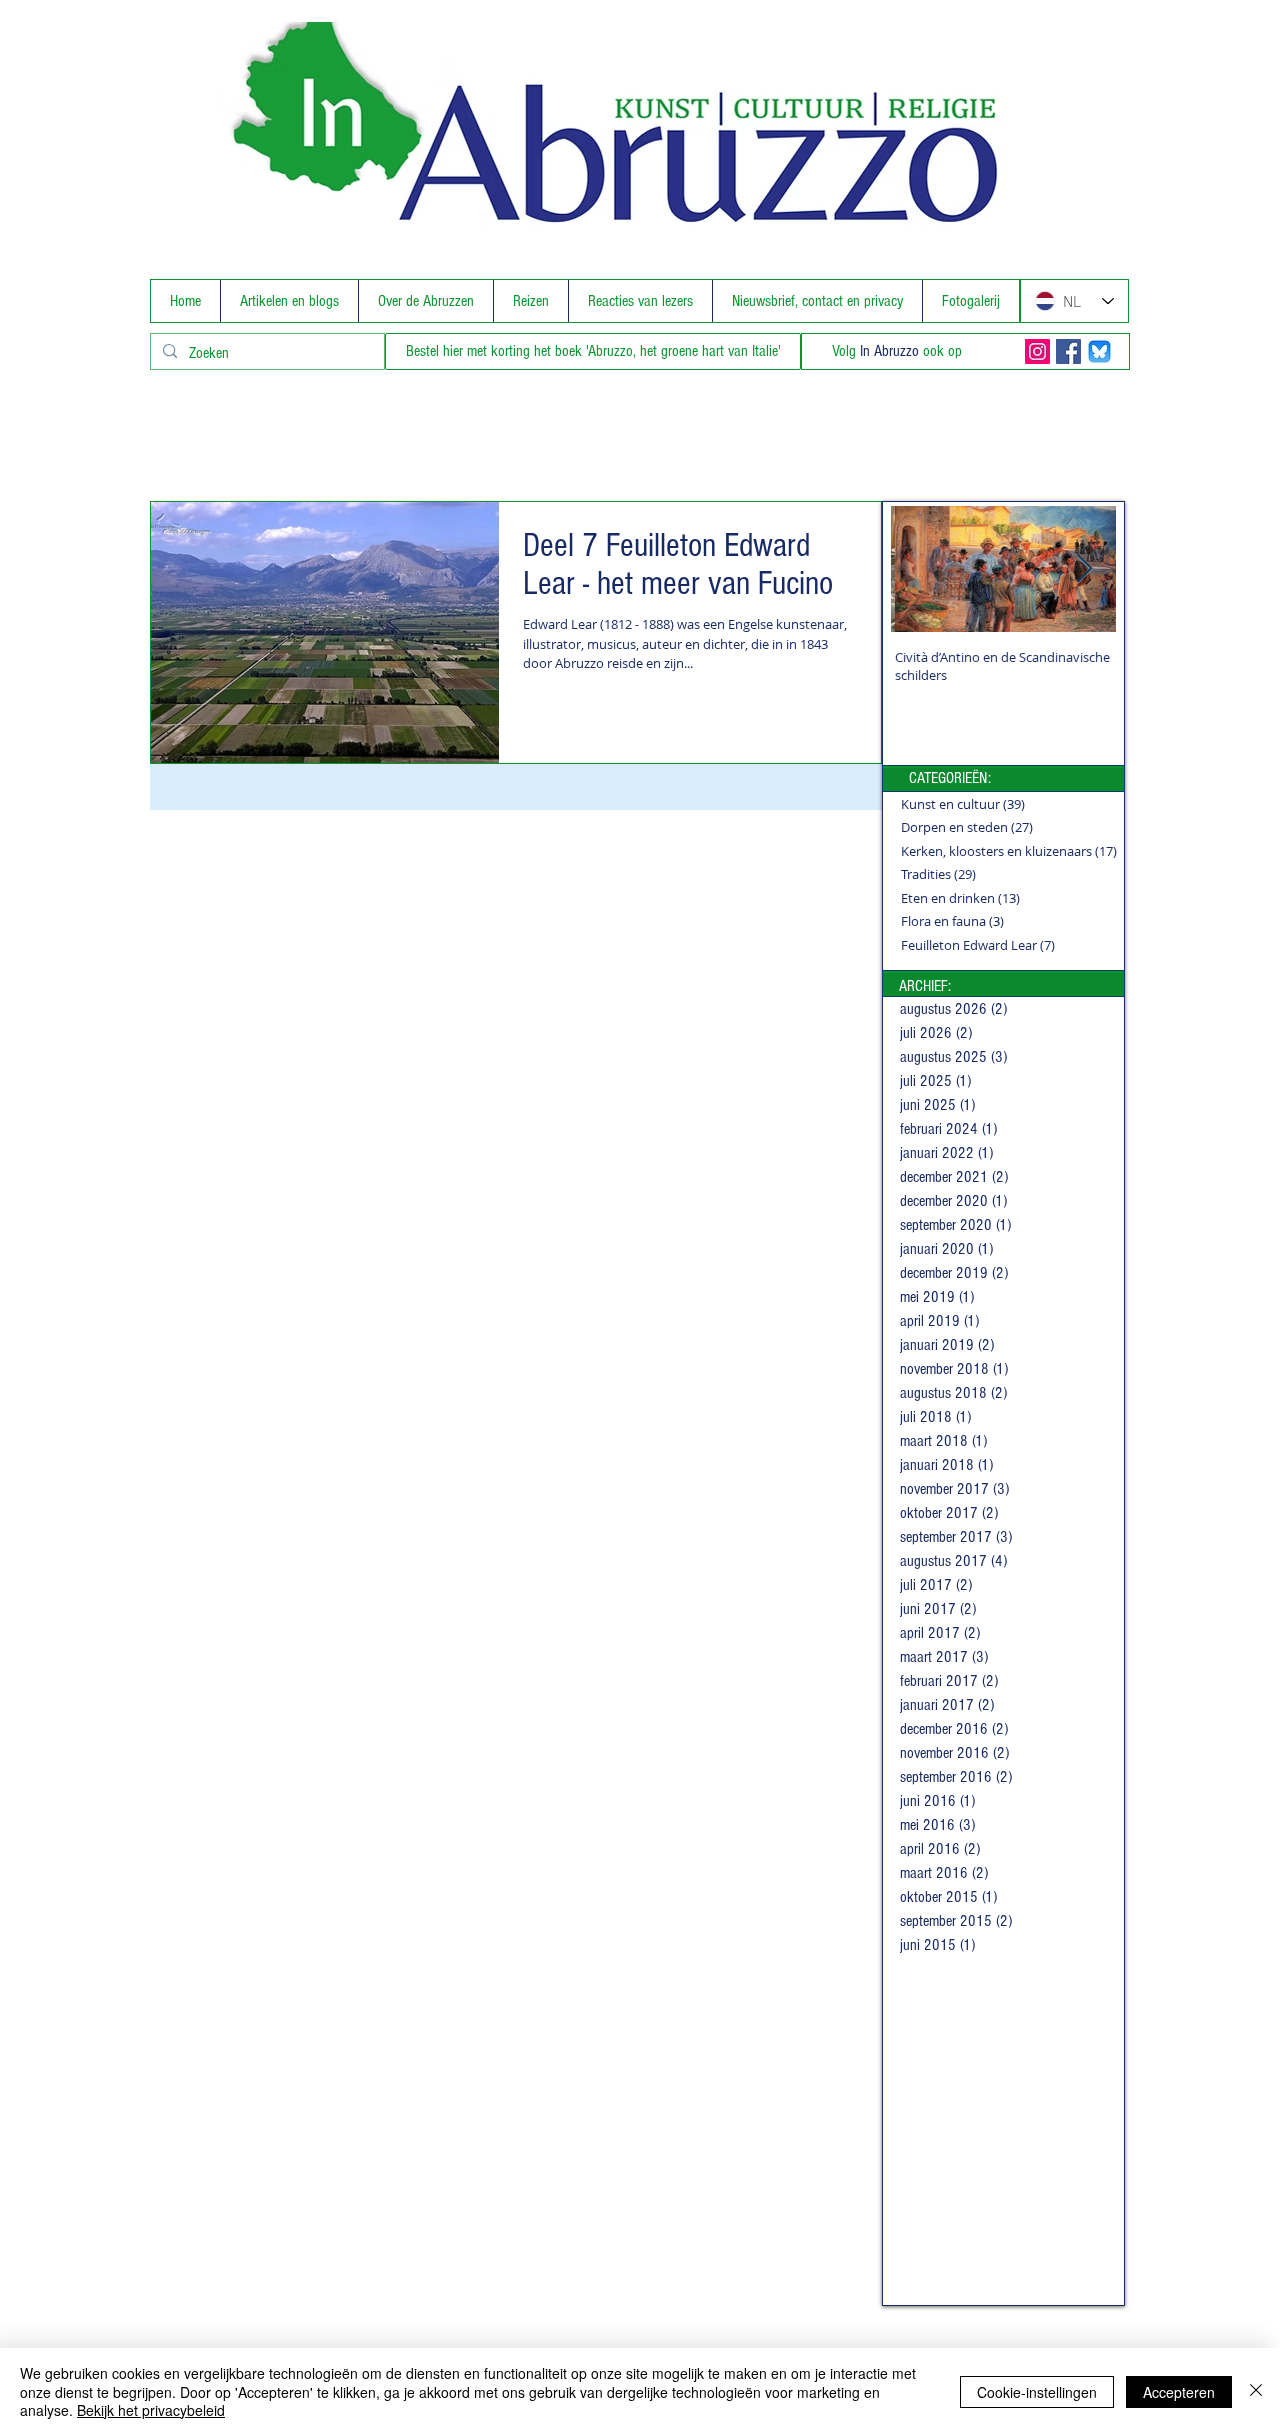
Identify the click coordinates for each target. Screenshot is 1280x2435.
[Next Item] (1084, 569)
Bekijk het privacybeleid (151, 2410)
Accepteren (1179, 2392)
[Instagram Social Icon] (1037, 351)
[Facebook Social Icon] (1068, 351)
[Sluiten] (1256, 2391)
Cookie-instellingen (1037, 2392)
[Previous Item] (923, 569)
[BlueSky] (1099, 351)
